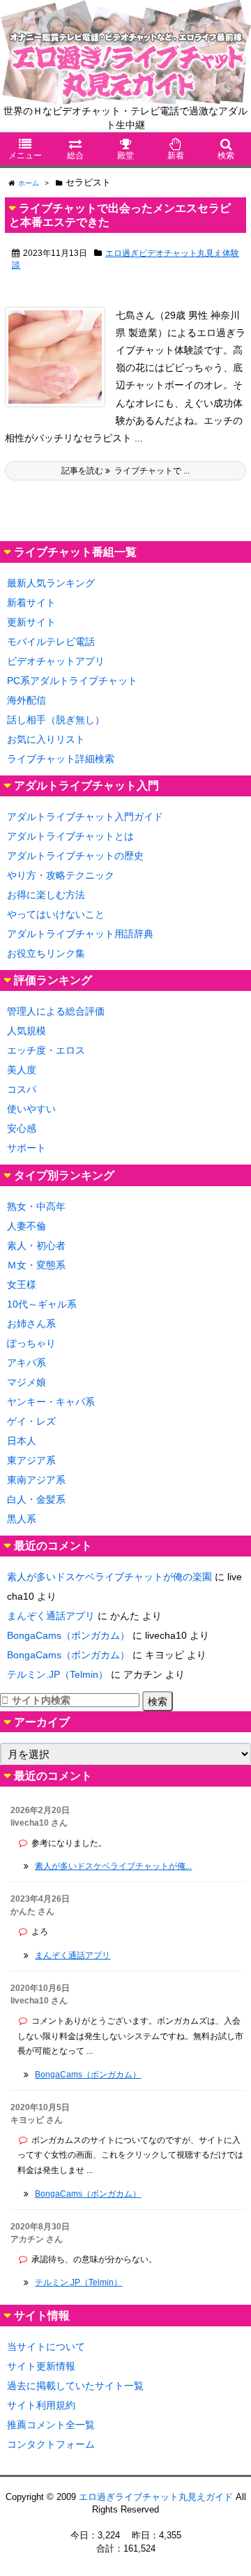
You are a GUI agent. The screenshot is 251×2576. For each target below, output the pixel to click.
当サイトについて (46, 2347)
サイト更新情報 (41, 2366)
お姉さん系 (31, 1324)
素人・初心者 (36, 1245)
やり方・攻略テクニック (61, 875)
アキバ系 (26, 1363)
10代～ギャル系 (42, 1304)
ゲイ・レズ (31, 1421)
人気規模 (26, 1031)
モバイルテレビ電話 (51, 642)
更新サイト (31, 622)
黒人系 (22, 1519)
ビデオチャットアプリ (56, 661)
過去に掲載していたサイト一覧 (75, 2386)
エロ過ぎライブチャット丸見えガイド (156, 2497)
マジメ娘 (26, 1382)
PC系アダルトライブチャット (72, 681)
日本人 (22, 1441)
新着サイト (31, 603)
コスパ (22, 1089)
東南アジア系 (36, 1480)
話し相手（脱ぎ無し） (56, 720)
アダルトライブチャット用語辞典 (80, 934)
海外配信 (26, 700)
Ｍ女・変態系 (36, 1265)
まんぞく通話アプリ (51, 1616)
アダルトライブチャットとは (70, 836)
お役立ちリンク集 (46, 953)
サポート (26, 1148)
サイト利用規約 (41, 2405)
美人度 (22, 1070)
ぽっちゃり (31, 1343)
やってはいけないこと (56, 914)
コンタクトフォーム (51, 2444)
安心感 (22, 1128)
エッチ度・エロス (46, 1050)
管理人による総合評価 (56, 1011)
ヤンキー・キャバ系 (51, 1402)
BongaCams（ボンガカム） (68, 1635)
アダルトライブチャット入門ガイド (85, 817)
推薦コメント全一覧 (51, 2425)
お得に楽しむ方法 (46, 895)
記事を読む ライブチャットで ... (125, 471)
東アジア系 (31, 1460)
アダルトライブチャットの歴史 (75, 856)
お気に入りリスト (46, 739)
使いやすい (31, 1109)
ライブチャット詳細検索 (61, 759)
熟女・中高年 (36, 1206)
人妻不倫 (26, 1226)
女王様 (22, 1285)
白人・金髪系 (36, 1499)
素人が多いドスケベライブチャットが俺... (113, 1866)
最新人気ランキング (51, 583)
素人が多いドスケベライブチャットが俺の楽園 (109, 1577)
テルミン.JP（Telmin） (58, 1674)
